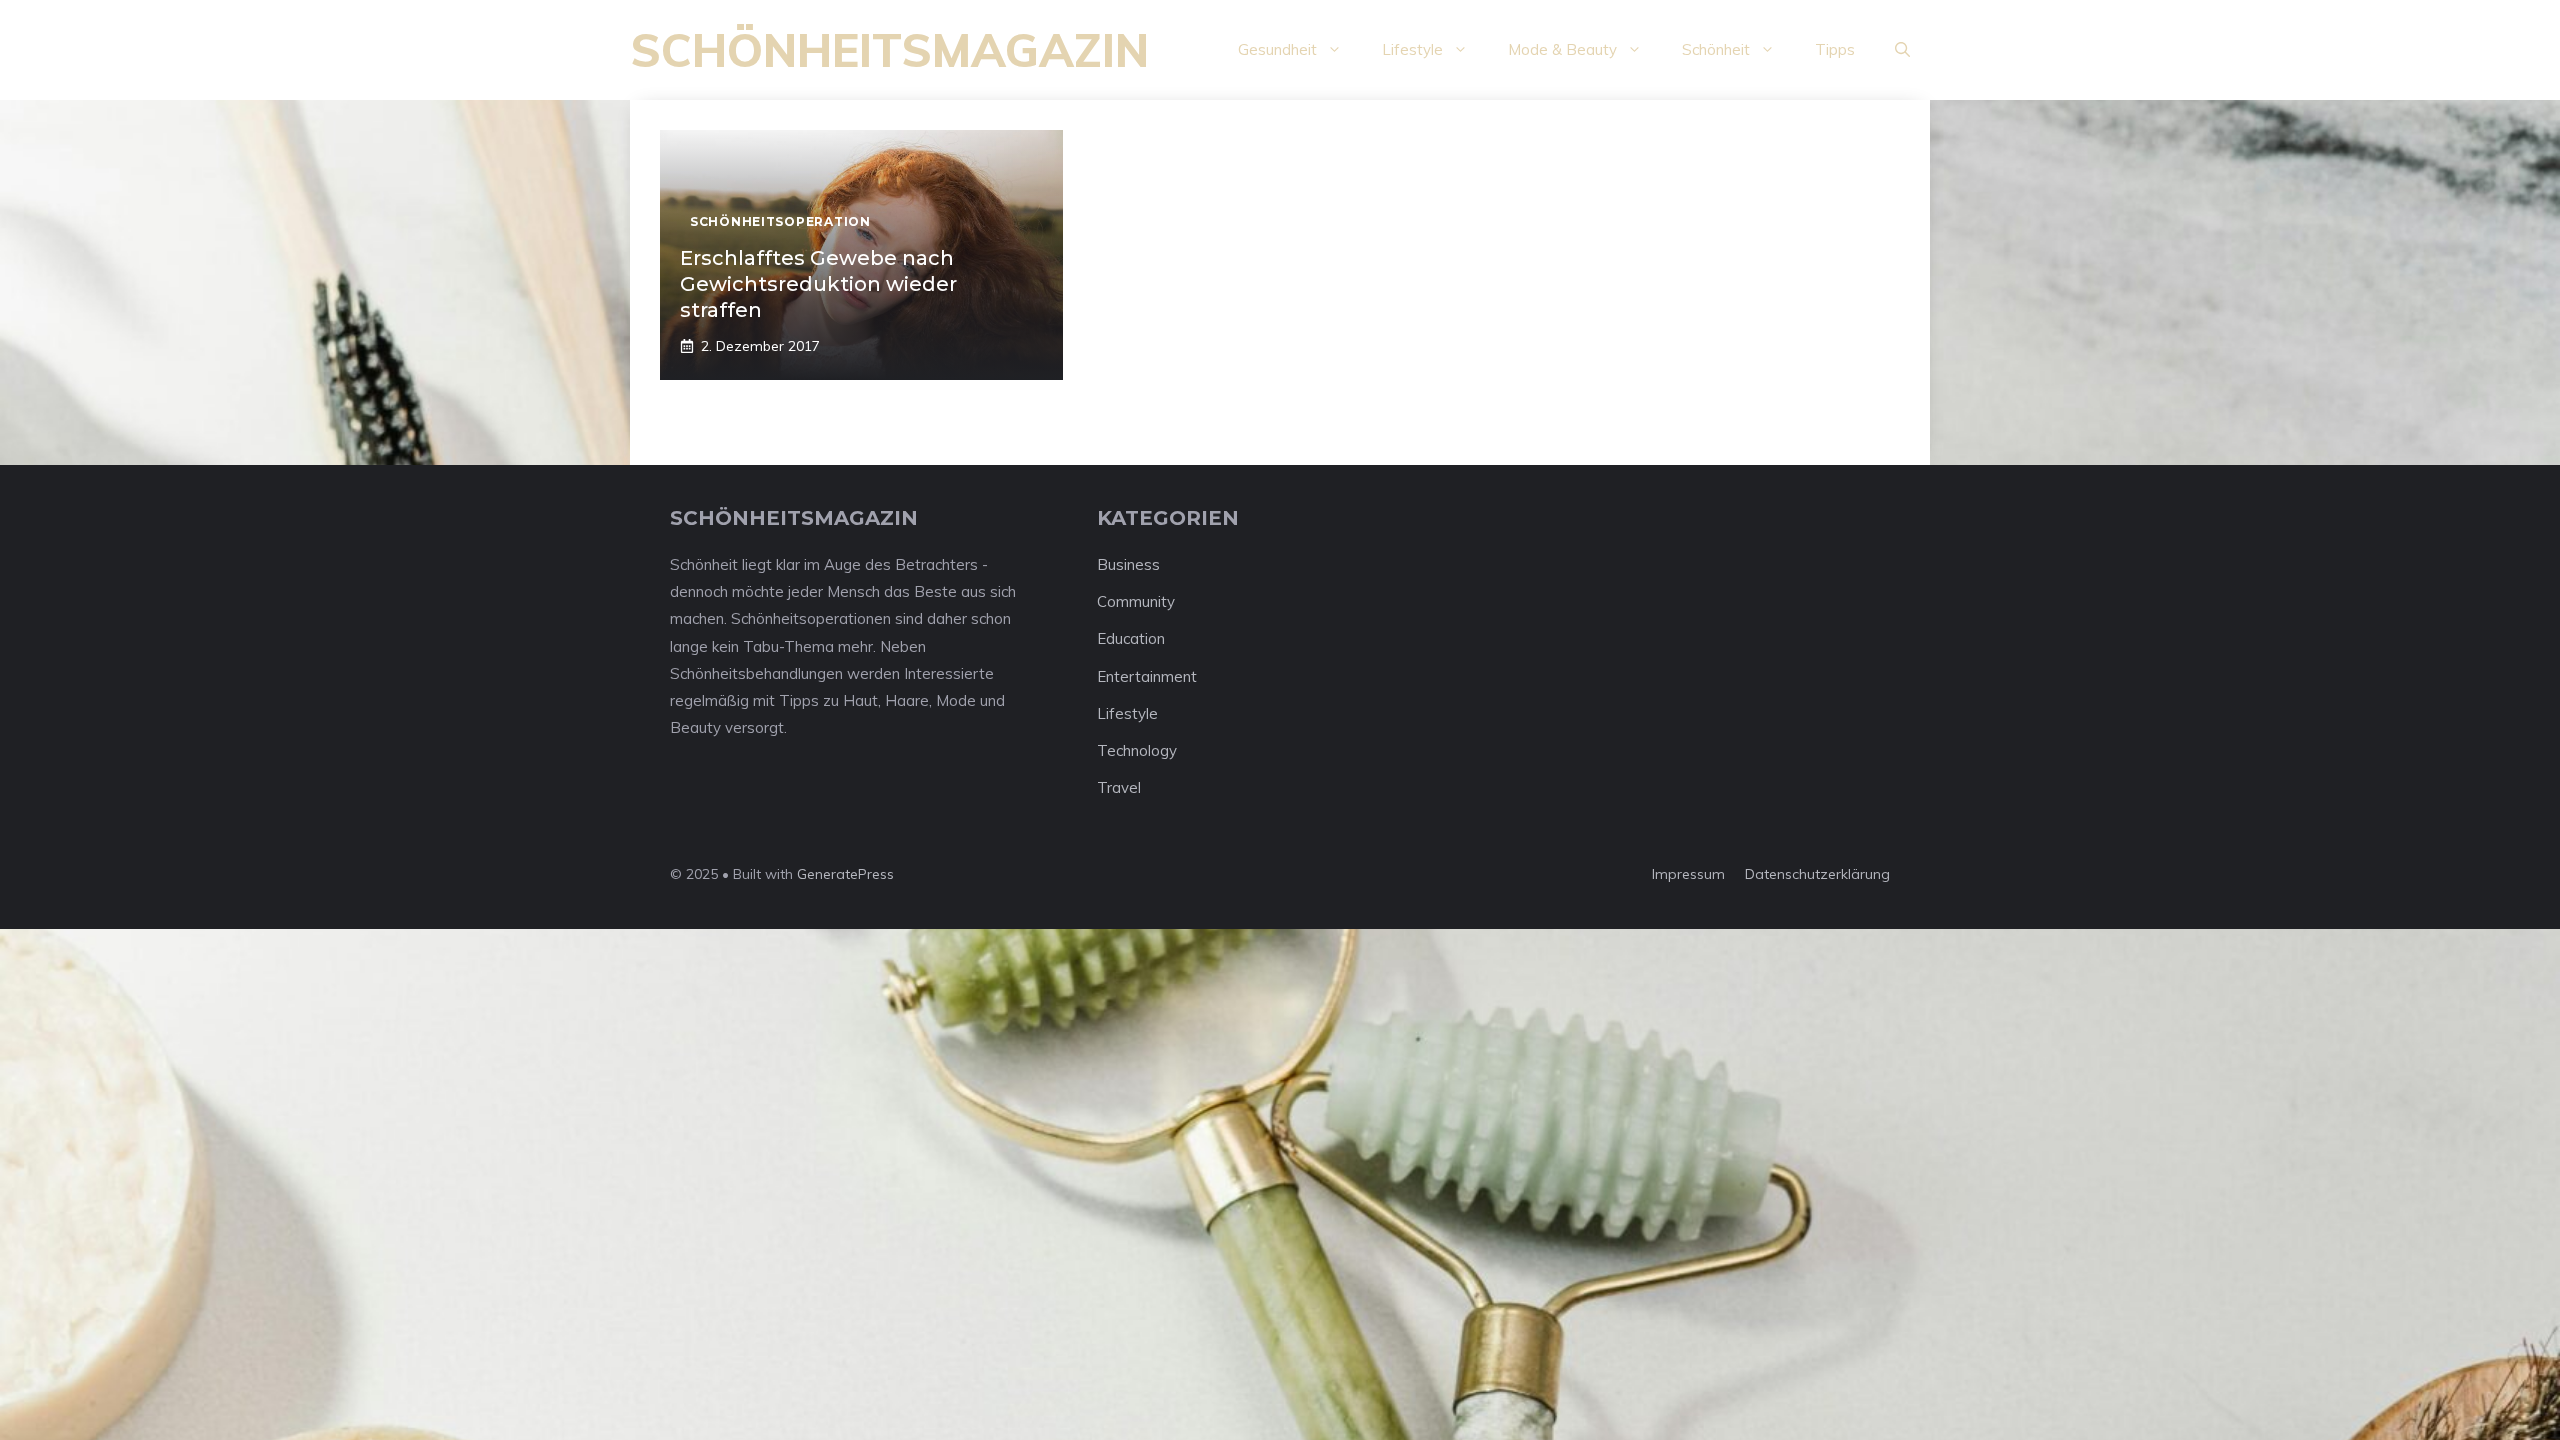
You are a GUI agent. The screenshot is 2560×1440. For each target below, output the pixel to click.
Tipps (1835, 49)
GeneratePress (845, 874)
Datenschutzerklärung (1817, 874)
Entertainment (1147, 676)
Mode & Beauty (1562, 49)
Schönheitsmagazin (889, 50)
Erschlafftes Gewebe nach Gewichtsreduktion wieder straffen (818, 284)
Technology (1137, 750)
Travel (1119, 787)
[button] (1902, 50)
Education (1131, 638)
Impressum (1688, 874)
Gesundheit (1277, 49)
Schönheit (1716, 49)
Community (1136, 601)
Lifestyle (1412, 49)
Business (1128, 564)
